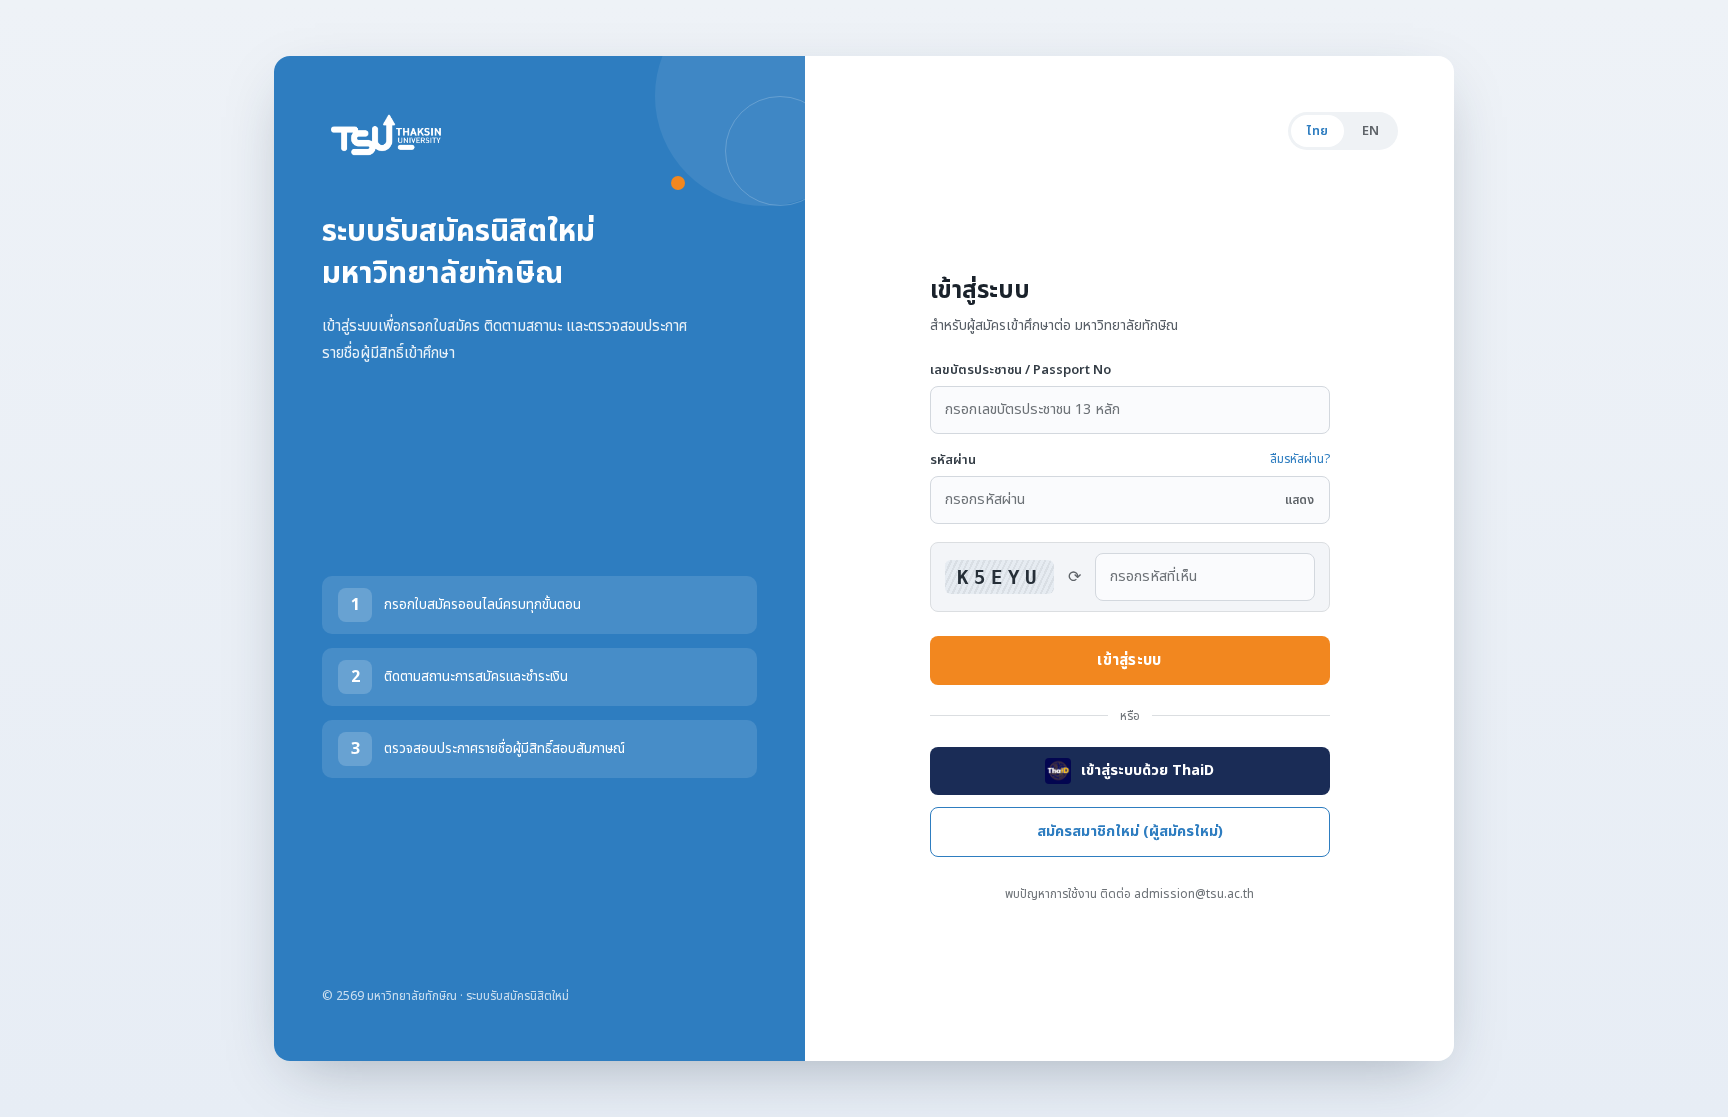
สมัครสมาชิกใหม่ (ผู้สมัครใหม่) (1130, 832)
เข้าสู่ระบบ (1129, 660)
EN (1370, 131)
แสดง (1299, 500)
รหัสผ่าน (953, 460)
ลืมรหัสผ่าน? (1300, 459)
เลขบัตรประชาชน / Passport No (1020, 370)
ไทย (1317, 131)
